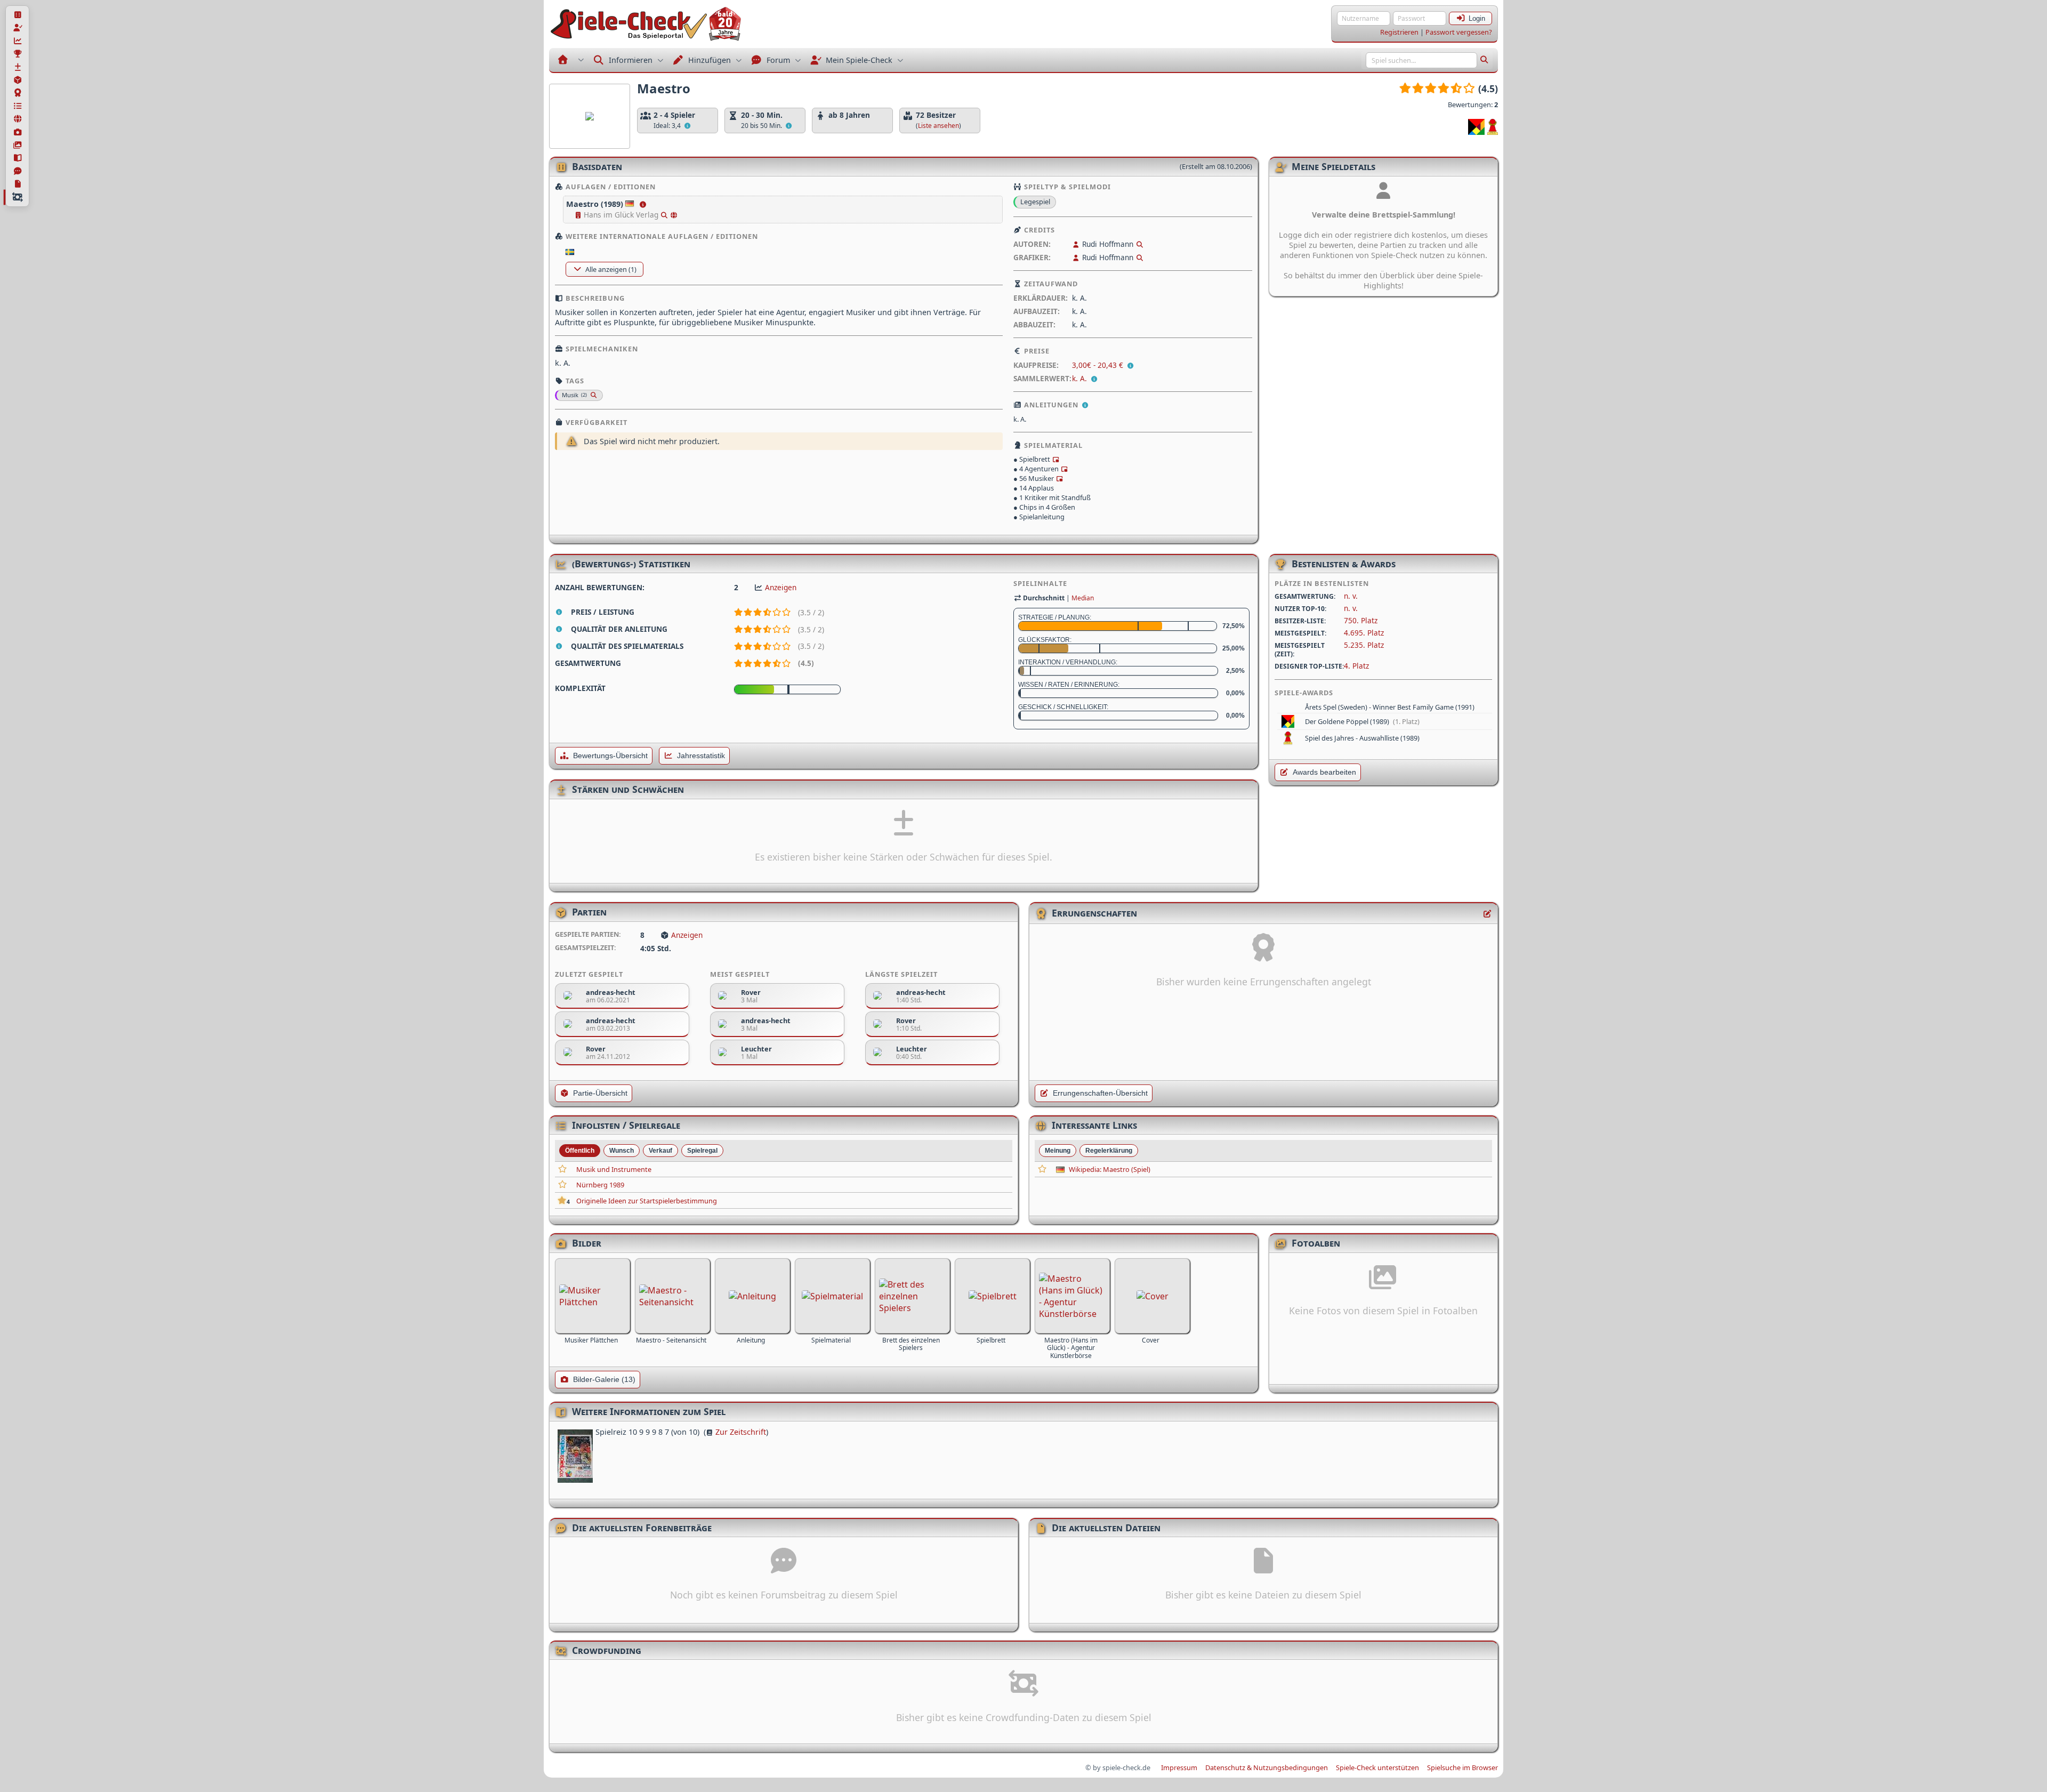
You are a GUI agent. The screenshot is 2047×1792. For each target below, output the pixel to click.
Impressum (1179, 1767)
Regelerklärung (1109, 1151)
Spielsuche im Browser (1462, 1767)
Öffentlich (580, 1151)
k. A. (1079, 378)
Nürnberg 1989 (600, 1185)
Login (1477, 18)
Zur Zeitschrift (741, 1432)
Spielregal (702, 1151)
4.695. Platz (1364, 633)
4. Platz (1356, 666)
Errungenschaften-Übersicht (1100, 1093)
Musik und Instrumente (614, 1169)
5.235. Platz (1364, 645)
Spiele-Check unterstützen (1377, 1767)
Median (1083, 598)
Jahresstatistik (701, 756)
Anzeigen (781, 587)
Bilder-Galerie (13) (604, 1380)
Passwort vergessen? (1459, 32)
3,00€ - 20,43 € (1099, 365)
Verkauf (660, 1151)
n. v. (1351, 596)
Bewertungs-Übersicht (610, 756)
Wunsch (622, 1151)
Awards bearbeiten (1324, 772)
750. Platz (1361, 620)
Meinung (1058, 1151)
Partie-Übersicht (600, 1093)
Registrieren (1399, 32)
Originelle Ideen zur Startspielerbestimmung (647, 1201)
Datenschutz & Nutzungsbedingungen (1267, 1767)
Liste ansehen (938, 126)
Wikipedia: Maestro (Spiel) (1110, 1169)
